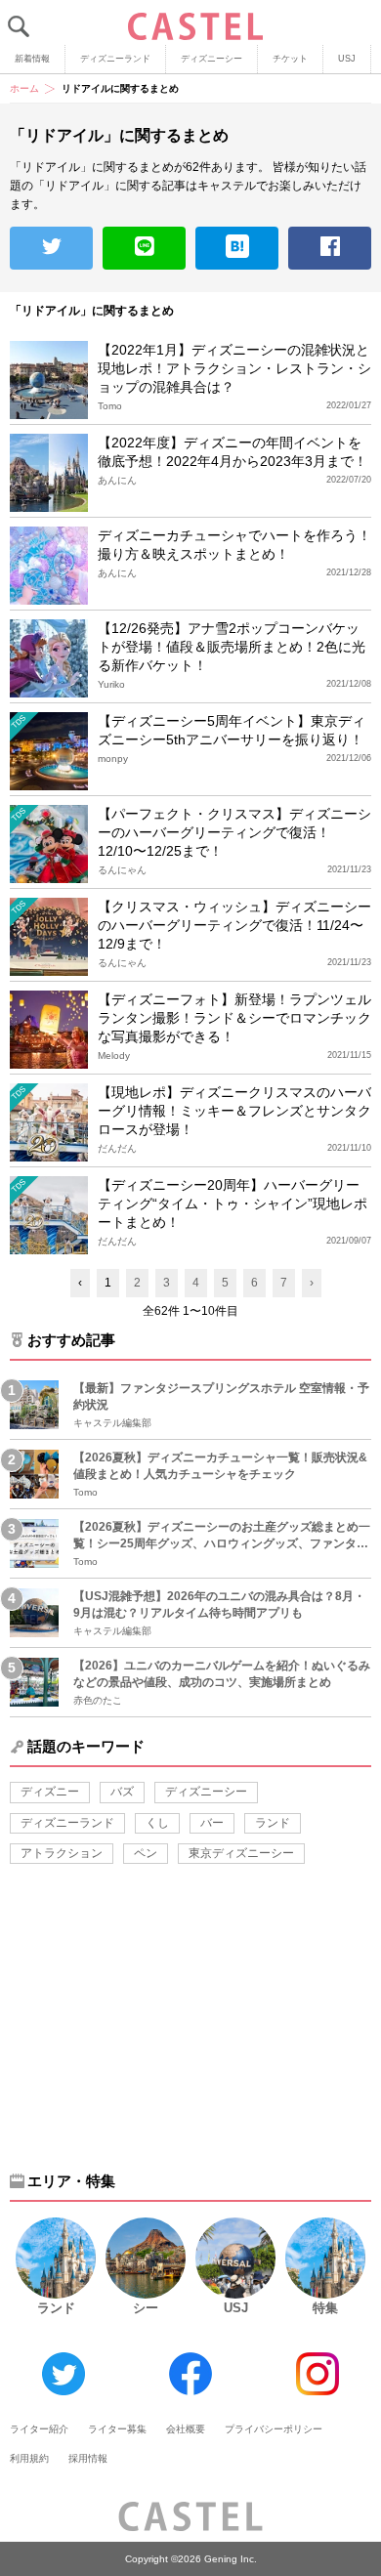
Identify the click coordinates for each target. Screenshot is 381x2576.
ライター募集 (117, 2429)
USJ (347, 59)
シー (146, 2308)
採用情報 (88, 2458)
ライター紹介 (39, 2429)
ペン (146, 1853)
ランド (273, 1823)
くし (157, 1823)
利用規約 (29, 2458)
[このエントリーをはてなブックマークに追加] (237, 248)
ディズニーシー (212, 59)
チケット (290, 59)
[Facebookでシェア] (330, 248)
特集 (325, 2308)
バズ (122, 1792)
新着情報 (32, 59)
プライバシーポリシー (274, 2429)
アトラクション (62, 1853)
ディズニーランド (115, 59)
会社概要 (186, 2429)
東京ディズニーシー (241, 1853)
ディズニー (50, 1792)
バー (212, 1823)
